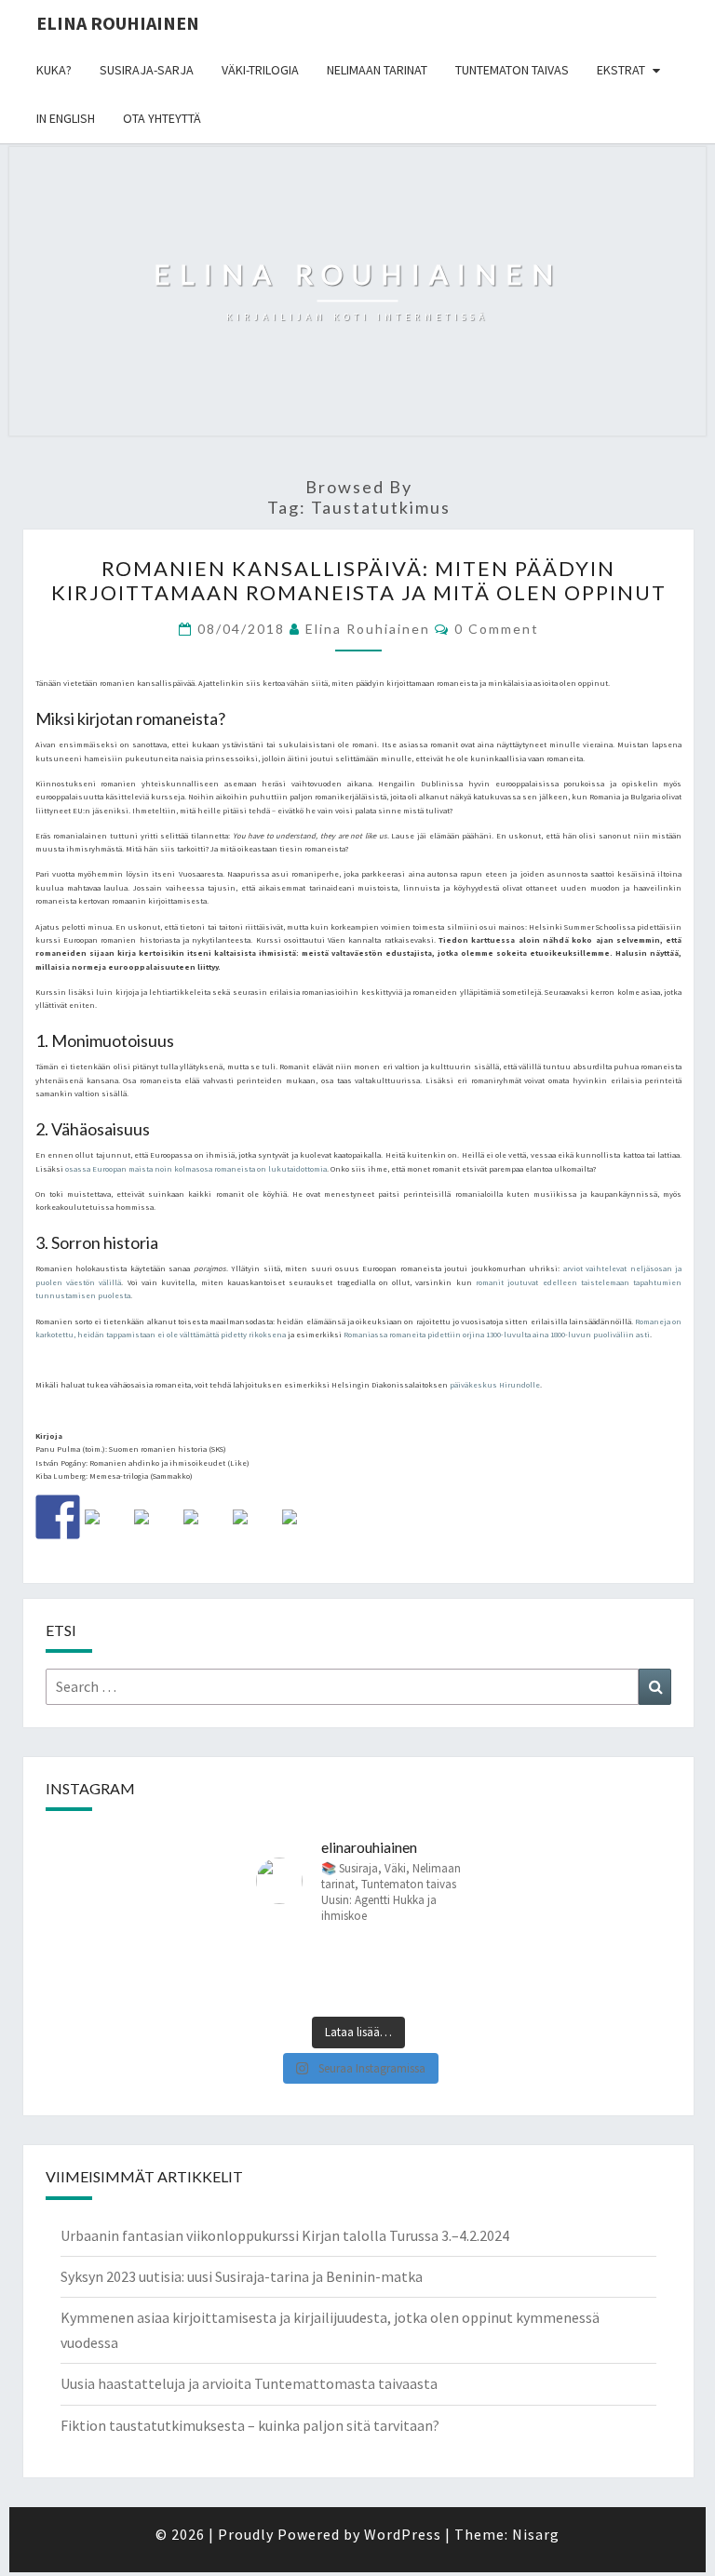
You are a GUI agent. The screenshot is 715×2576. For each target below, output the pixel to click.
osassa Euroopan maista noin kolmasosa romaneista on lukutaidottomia (196, 1169)
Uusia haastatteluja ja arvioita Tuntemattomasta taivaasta (249, 2383)
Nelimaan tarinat (377, 70)
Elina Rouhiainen (118, 23)
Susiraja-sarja (147, 70)
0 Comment (497, 629)
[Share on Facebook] (58, 1517)
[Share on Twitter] (107, 1532)
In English (66, 118)
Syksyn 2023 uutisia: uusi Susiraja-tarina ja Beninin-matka (242, 2276)
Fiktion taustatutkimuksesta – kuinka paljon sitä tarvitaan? (250, 2425)
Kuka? (54, 70)
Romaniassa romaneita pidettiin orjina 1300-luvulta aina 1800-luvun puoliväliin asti (497, 1335)
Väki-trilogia (260, 70)
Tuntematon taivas (512, 70)
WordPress (403, 2534)
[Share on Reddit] (156, 1532)
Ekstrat (621, 70)
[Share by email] (304, 1532)
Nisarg (536, 2534)
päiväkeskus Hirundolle (495, 1385)
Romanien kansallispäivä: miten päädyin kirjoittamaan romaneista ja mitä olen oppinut (359, 580)
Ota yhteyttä (162, 118)
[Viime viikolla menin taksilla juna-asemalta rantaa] (305, 1974)
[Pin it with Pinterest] (206, 1532)
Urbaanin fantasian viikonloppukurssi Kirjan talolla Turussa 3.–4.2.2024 (285, 2235)
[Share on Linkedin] (255, 1532)
